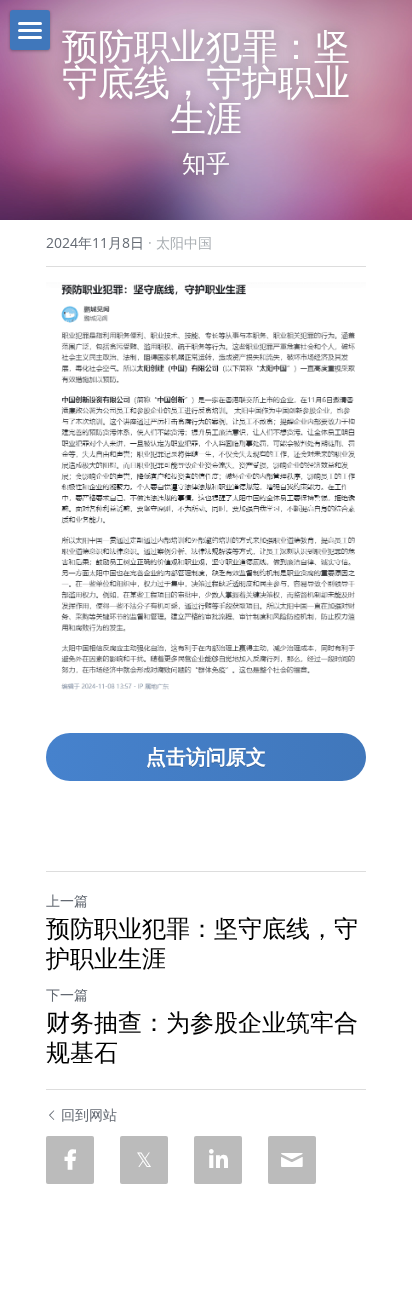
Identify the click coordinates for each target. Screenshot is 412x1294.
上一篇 (67, 900)
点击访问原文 (206, 756)
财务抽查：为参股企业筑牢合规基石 (202, 1037)
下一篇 (67, 994)
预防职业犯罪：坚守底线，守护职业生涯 (202, 943)
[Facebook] (70, 1160)
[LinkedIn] (218, 1160)
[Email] (292, 1160)
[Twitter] (144, 1160)
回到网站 (89, 1114)
